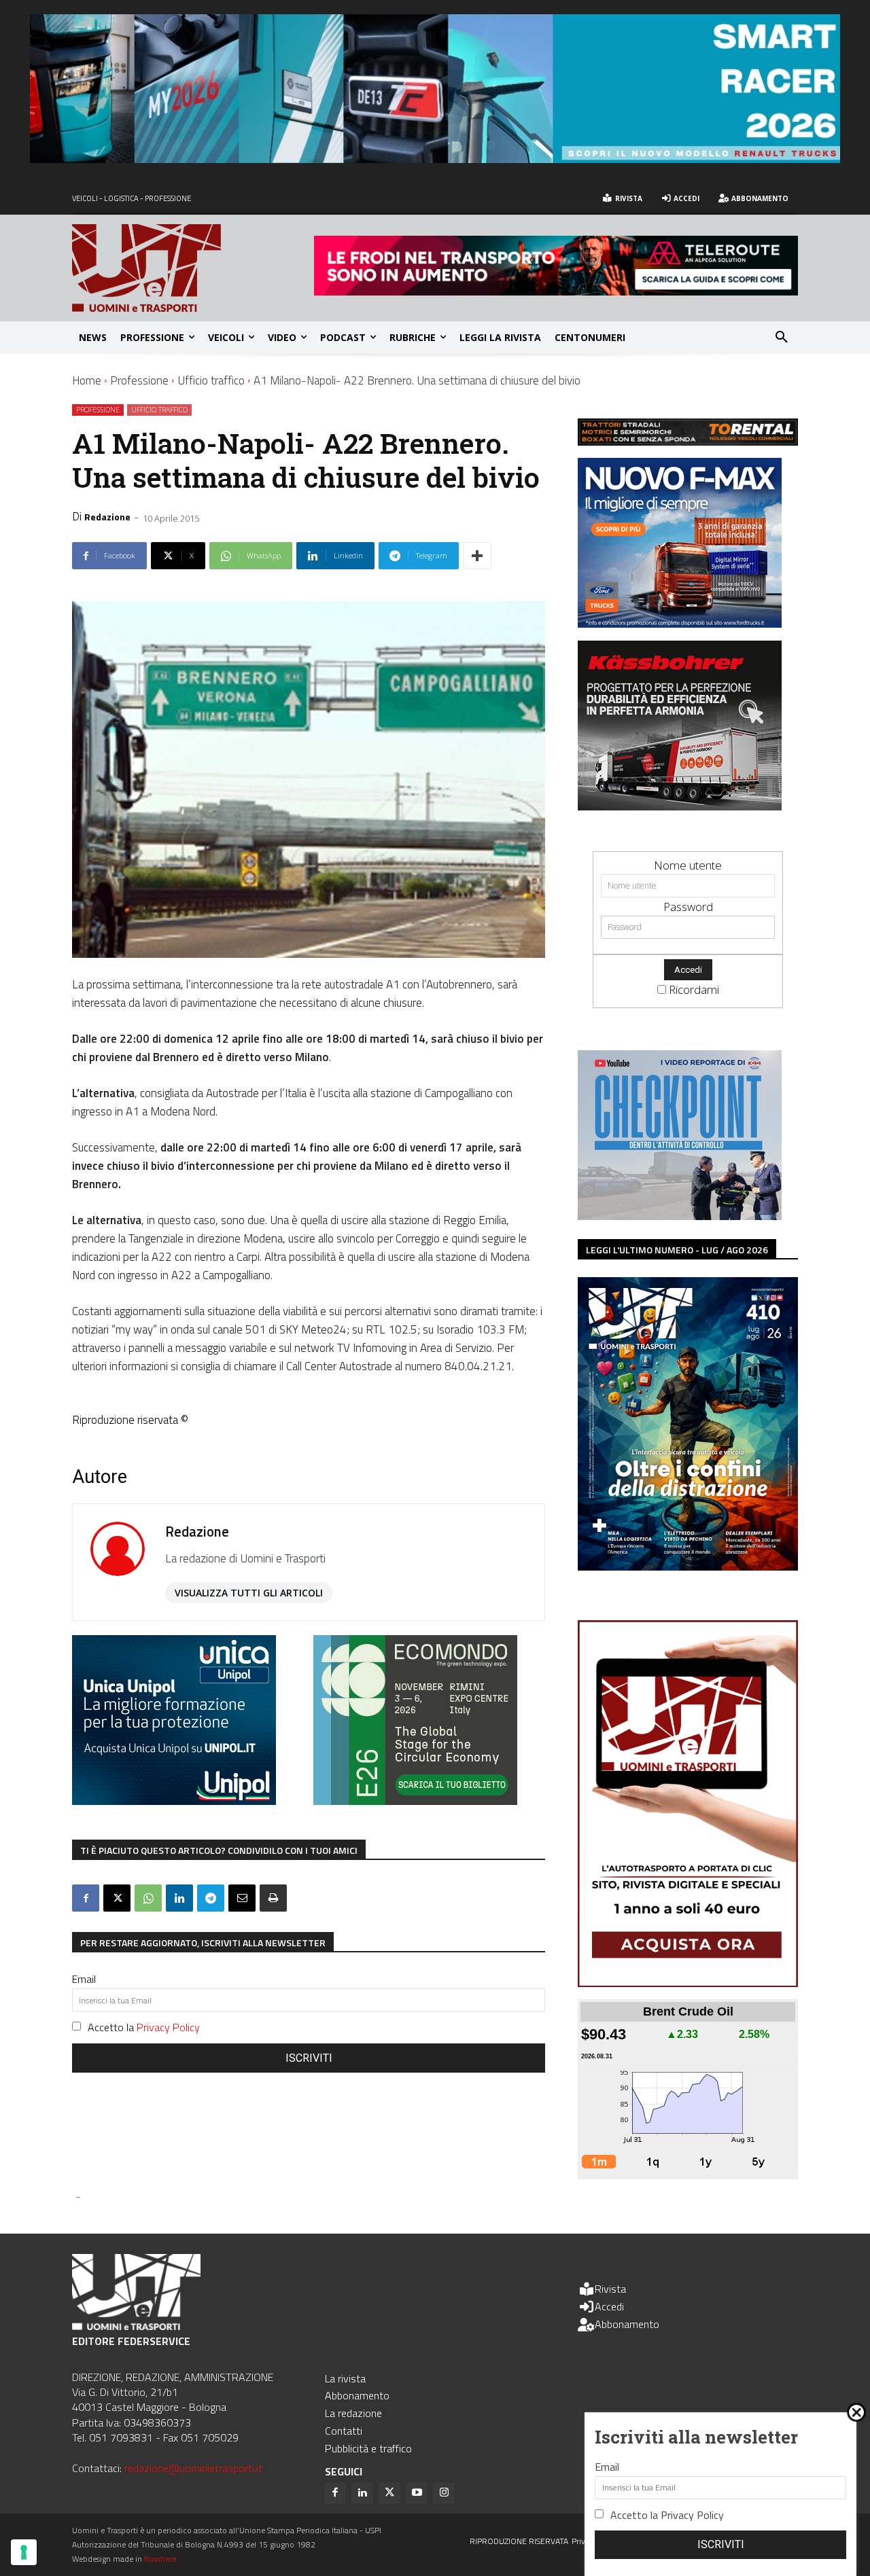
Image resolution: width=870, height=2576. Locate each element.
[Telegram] (211, 1898)
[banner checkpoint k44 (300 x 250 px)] (680, 1216)
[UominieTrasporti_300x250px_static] (680, 806)
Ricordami (694, 989)
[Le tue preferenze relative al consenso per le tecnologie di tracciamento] (24, 2552)
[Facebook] (86, 1898)
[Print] (273, 1898)
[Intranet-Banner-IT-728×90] (556, 291)
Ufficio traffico (211, 380)
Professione (139, 380)
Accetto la (144, 2027)
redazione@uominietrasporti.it (193, 2468)
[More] (477, 556)
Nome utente (688, 865)
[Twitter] (389, 2493)
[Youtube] (417, 2493)
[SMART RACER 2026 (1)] (435, 159)
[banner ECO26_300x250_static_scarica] (415, 1801)
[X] (117, 1898)
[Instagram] (444, 2493)
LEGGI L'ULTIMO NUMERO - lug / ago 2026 (677, 1250)
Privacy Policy (168, 2027)
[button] (782, 338)
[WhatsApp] (148, 1898)
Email (84, 1979)
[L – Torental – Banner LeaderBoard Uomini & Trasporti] (688, 441)
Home (87, 380)
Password (688, 907)
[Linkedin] (179, 1898)
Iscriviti (309, 2058)
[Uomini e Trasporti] (193, 268)
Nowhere (160, 2559)
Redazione (107, 517)
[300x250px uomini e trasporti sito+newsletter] (680, 623)
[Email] (242, 1898)
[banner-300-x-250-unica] (174, 1801)
